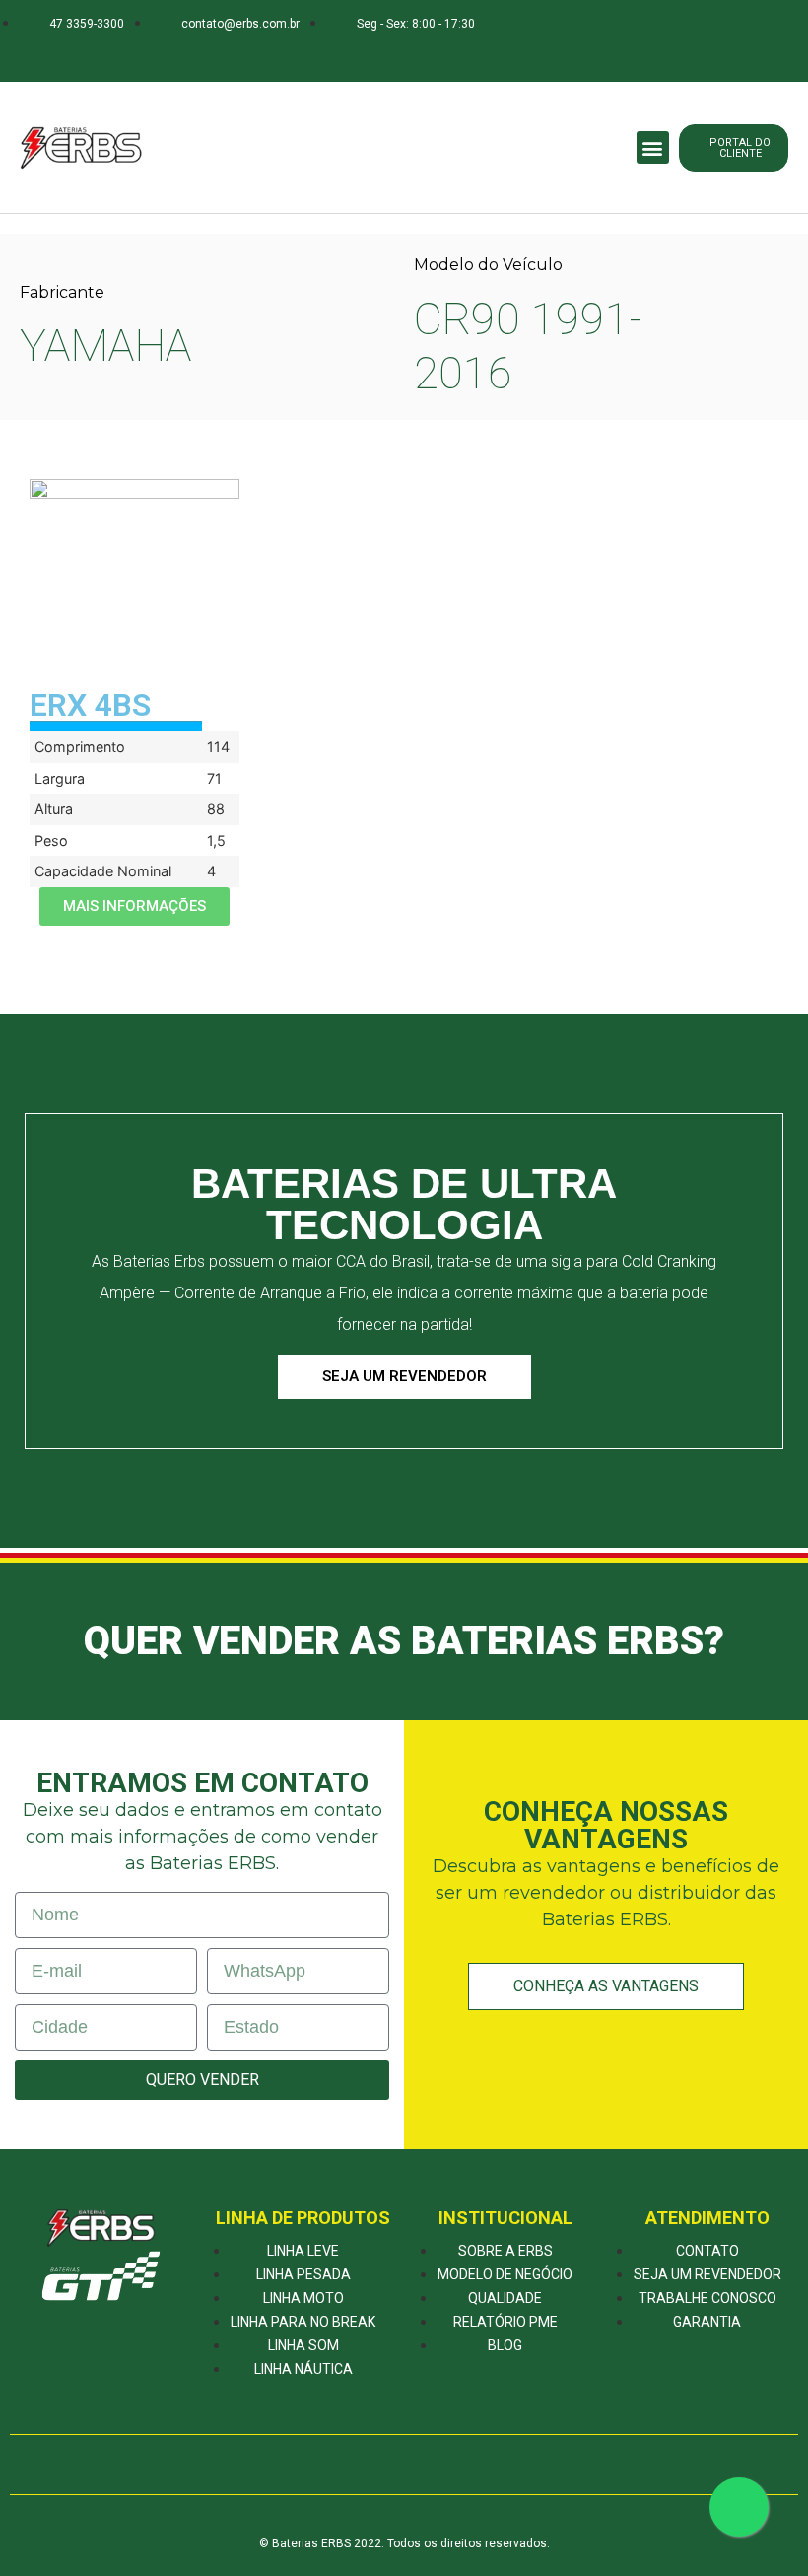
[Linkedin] (193, 53)
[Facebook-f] (115, 53)
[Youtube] (231, 53)
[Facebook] (323, 2465)
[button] (653, 147)
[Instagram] (153, 53)
